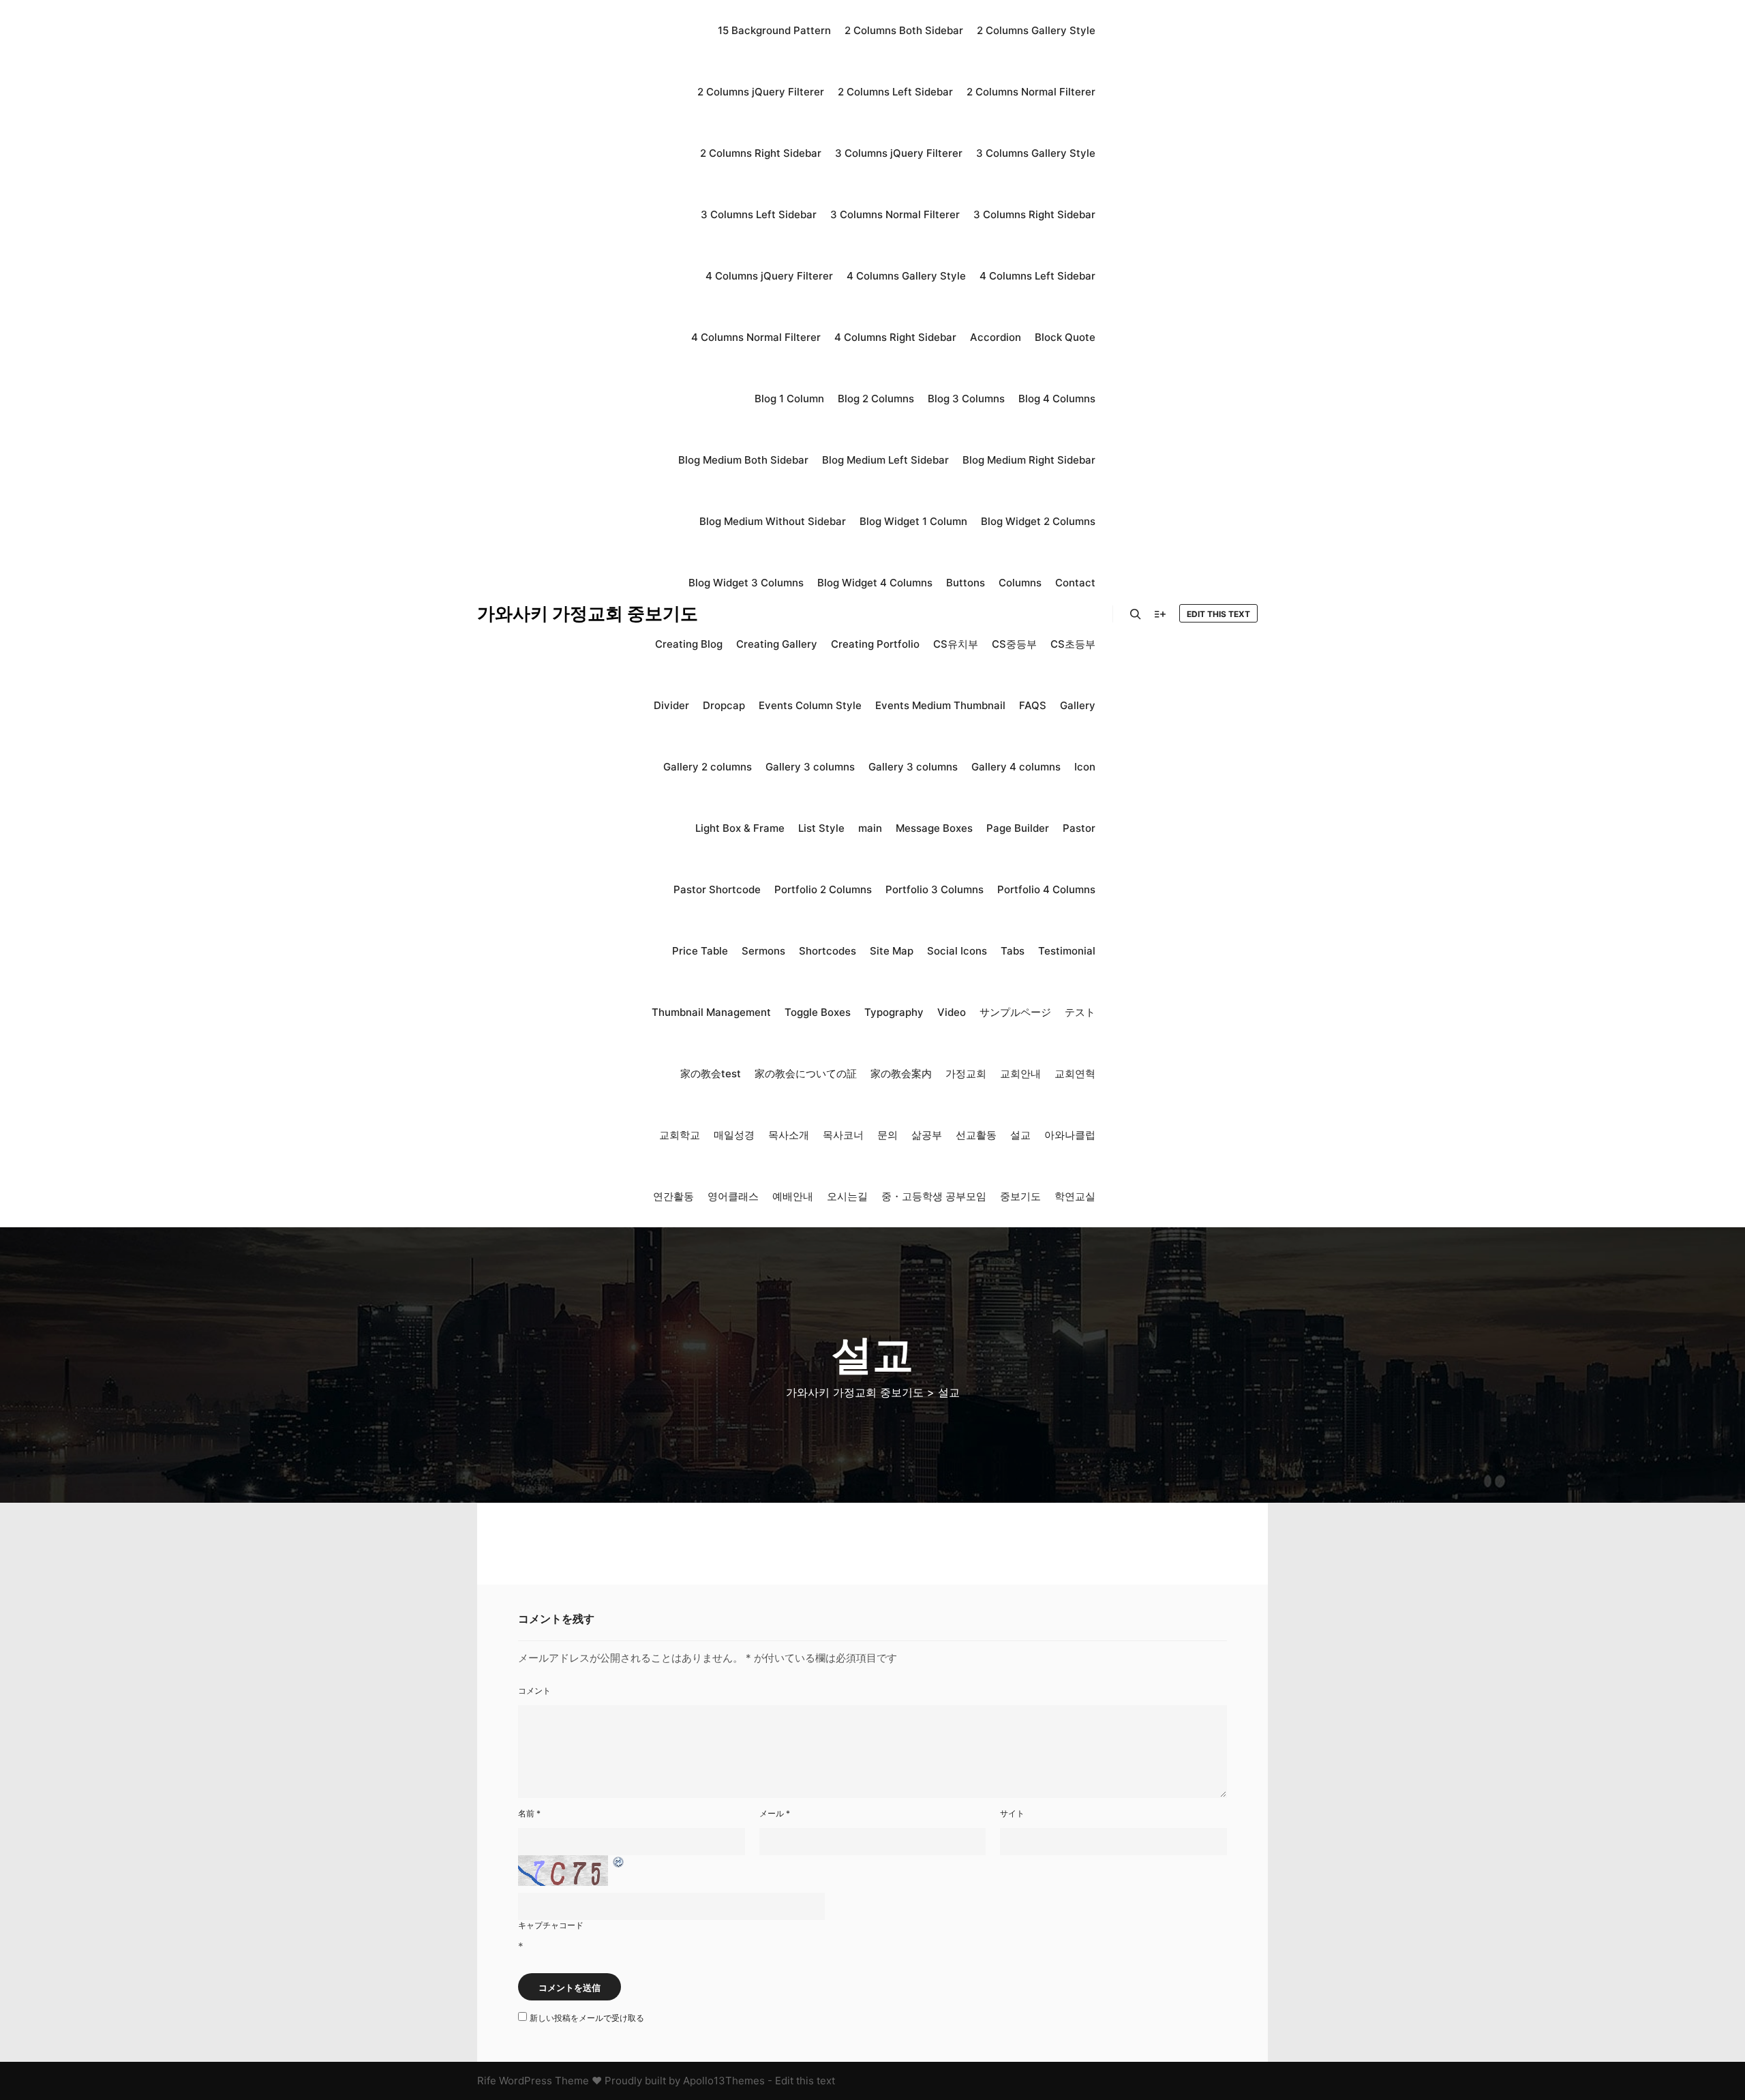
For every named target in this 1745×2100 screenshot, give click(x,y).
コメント (534, 1691)
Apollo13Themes (724, 2081)
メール (775, 1813)
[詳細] (1160, 614)
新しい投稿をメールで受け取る (587, 2018)
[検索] (1136, 614)
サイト (1012, 1813)
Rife (487, 2081)
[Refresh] (619, 1862)
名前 (529, 1813)
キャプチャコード (551, 1925)
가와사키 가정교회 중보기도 (545, 613)
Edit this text (1218, 614)
